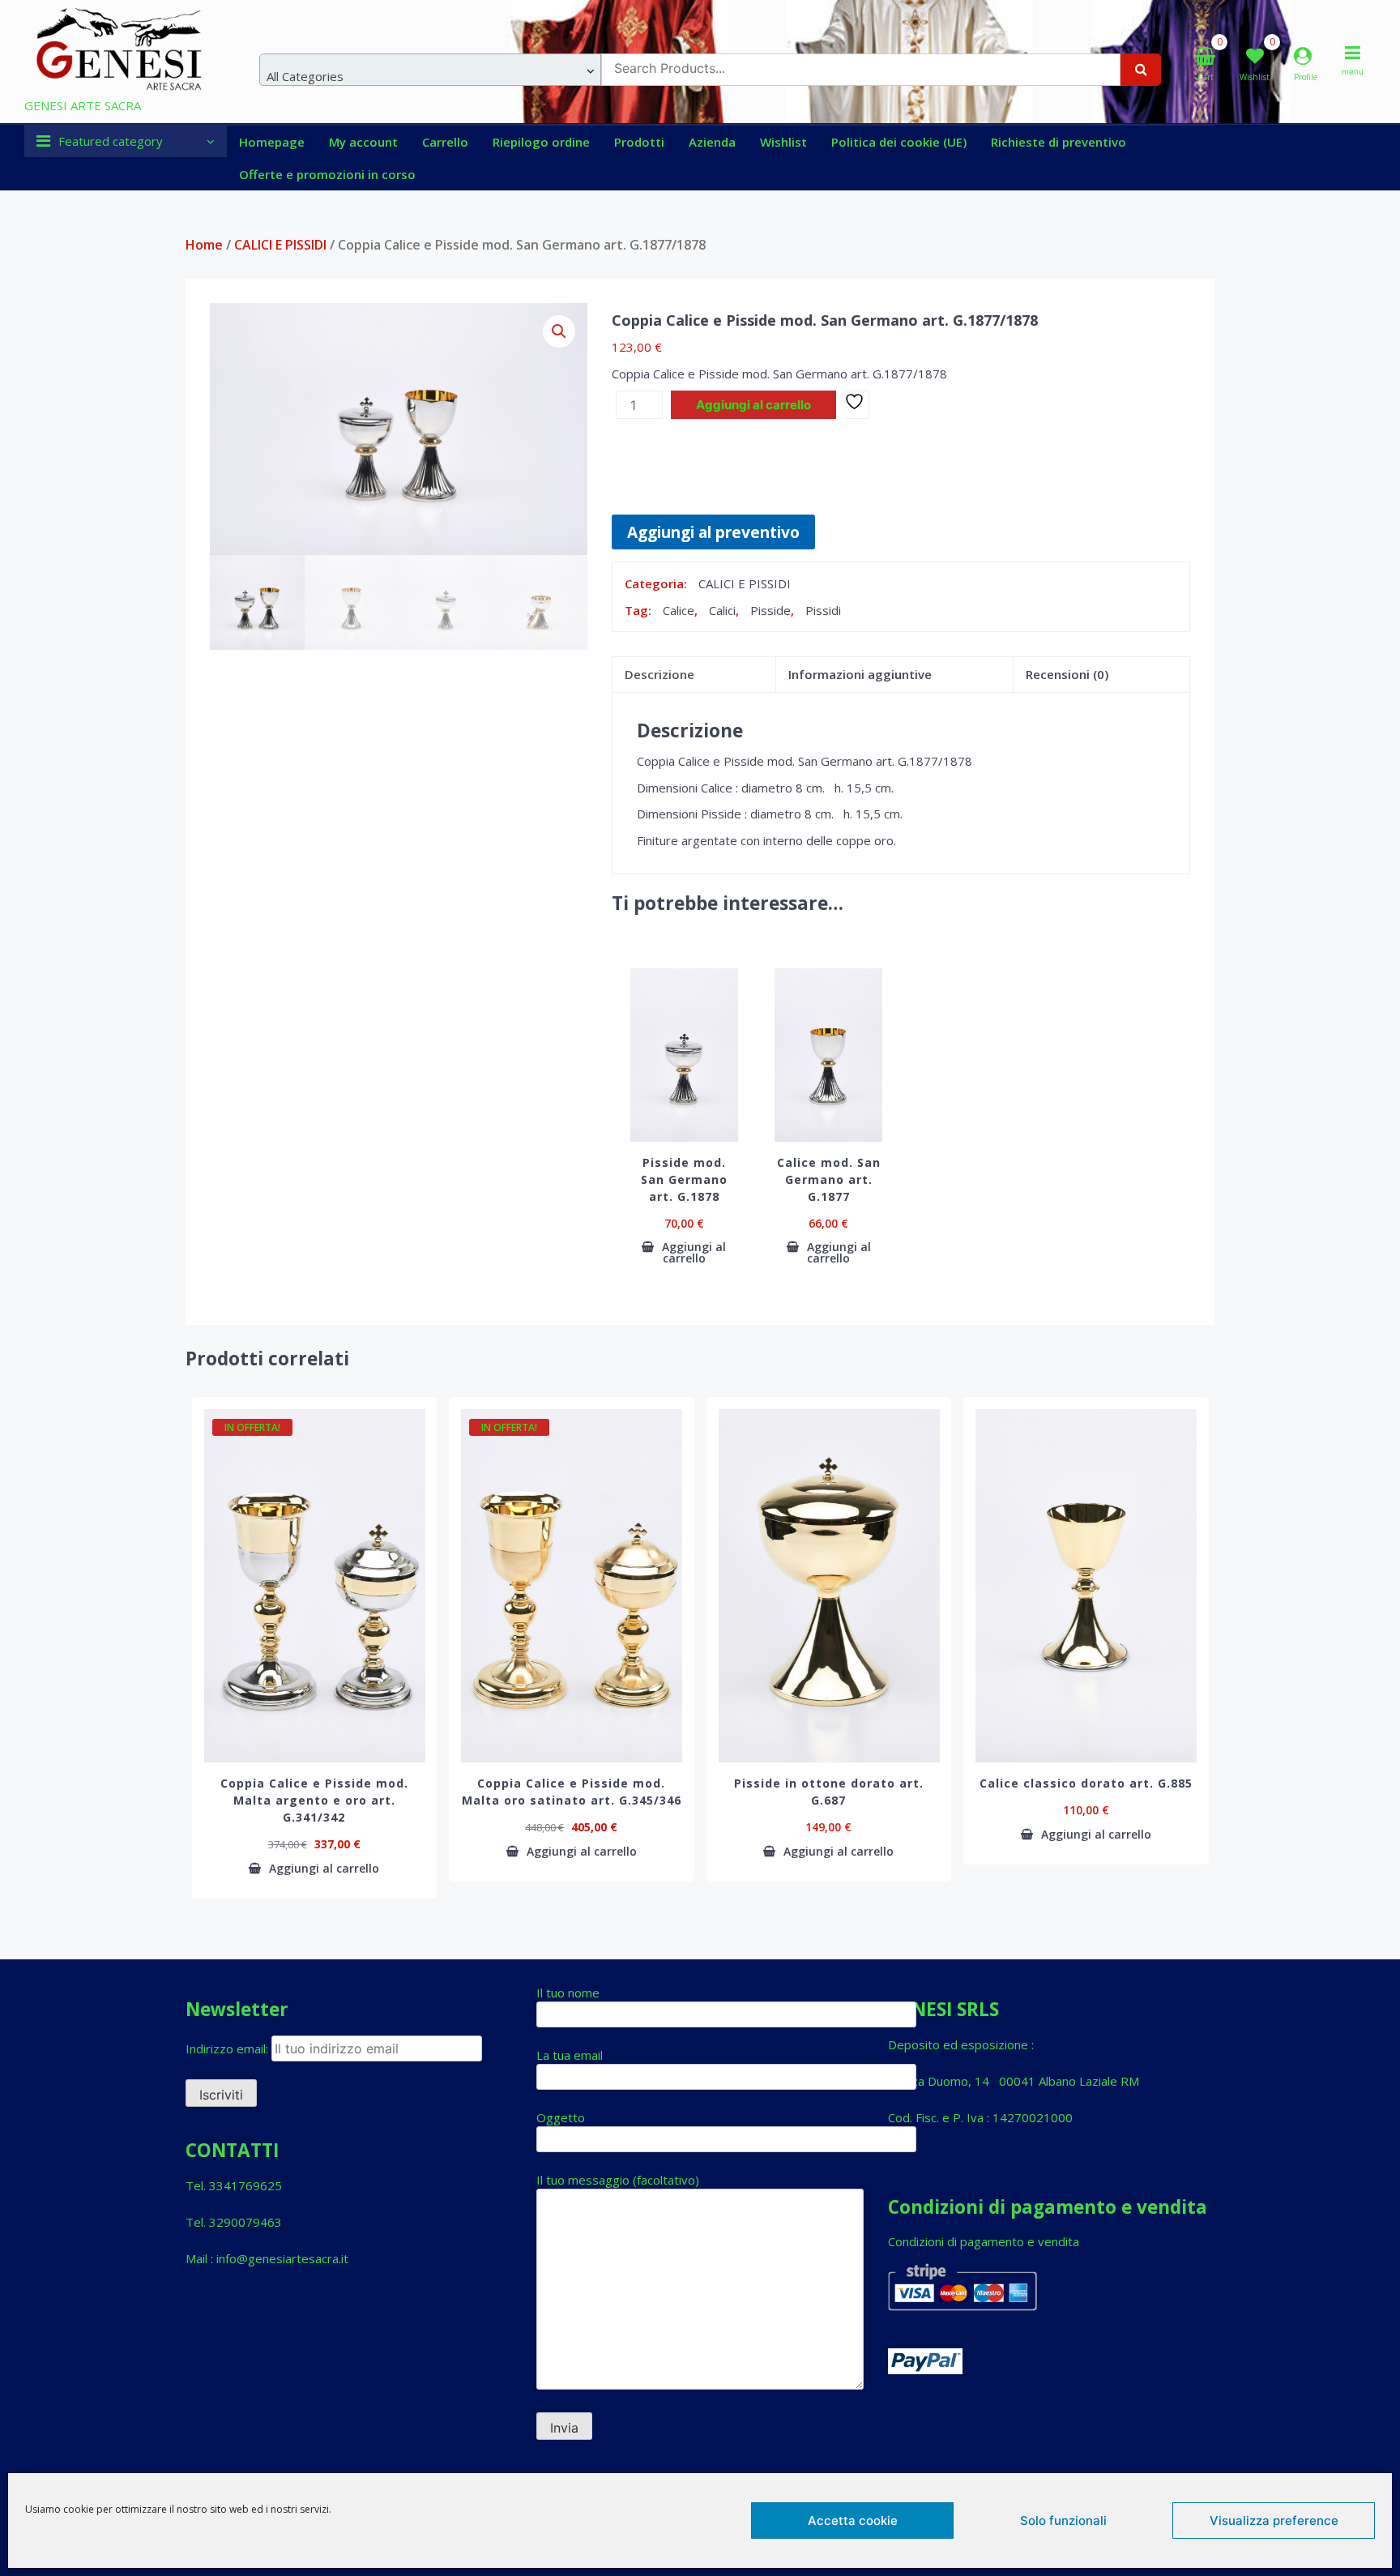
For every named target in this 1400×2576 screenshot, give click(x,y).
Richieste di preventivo (1059, 142)
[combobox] (430, 70)
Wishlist (783, 142)
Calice (679, 610)
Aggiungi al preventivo (713, 532)
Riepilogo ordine (541, 142)
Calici (722, 610)
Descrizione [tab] (659, 674)
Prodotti (639, 142)
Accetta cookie (853, 2520)
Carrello (445, 142)
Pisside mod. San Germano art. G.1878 (684, 1179)
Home (204, 245)
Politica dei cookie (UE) (899, 142)
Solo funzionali (1063, 2520)
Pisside (770, 610)
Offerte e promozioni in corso (327, 174)
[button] (559, 331)
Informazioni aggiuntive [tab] (860, 674)
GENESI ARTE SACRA (83, 105)
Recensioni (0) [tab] (1067, 674)
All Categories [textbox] (305, 76)
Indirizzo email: (228, 2048)
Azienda (712, 142)
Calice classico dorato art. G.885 (1086, 1783)
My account (363, 142)
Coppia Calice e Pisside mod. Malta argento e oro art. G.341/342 (314, 1800)
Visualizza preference (1274, 2520)
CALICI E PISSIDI (280, 245)
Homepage (272, 142)
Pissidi (823, 610)
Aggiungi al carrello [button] (694, 1253)
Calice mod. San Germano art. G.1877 (829, 1179)
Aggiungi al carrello (753, 405)
